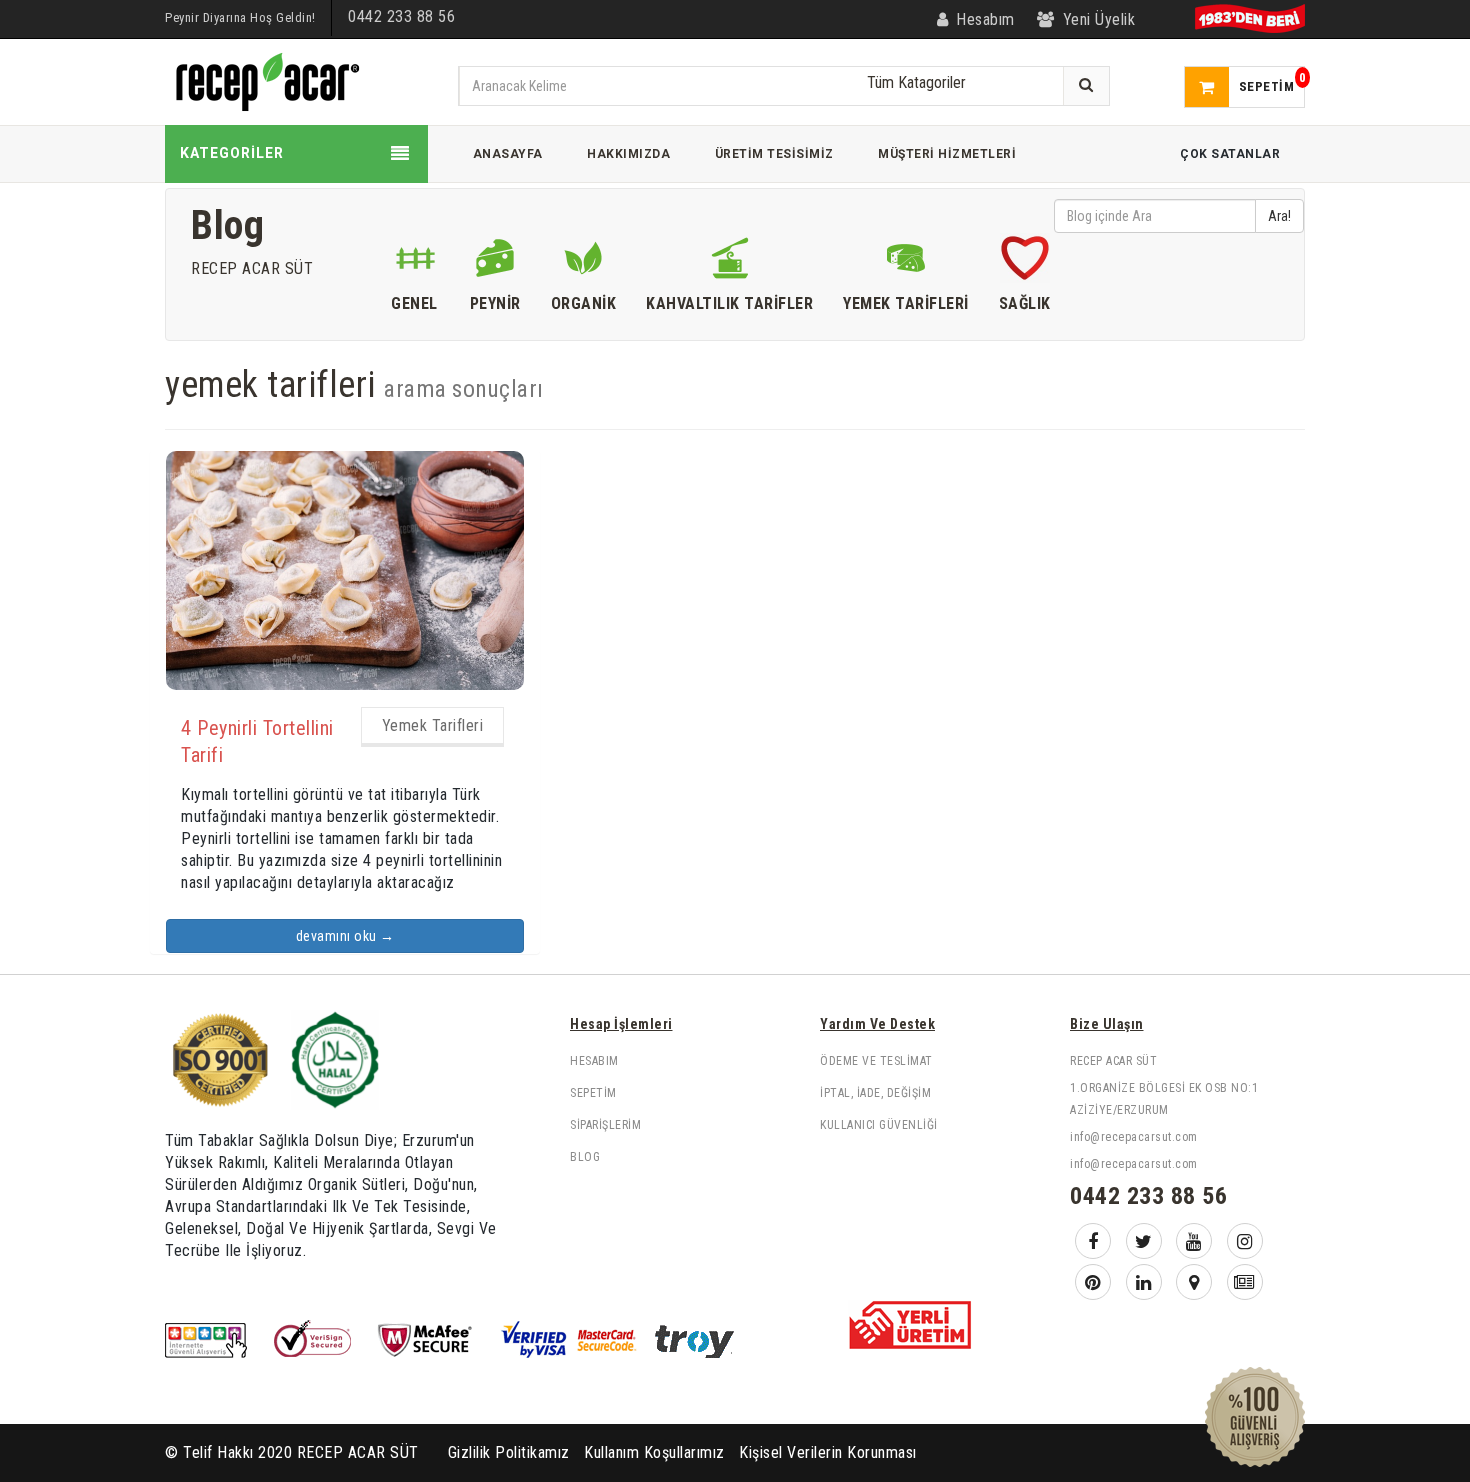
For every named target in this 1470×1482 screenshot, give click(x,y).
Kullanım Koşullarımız (654, 1452)
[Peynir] (495, 263)
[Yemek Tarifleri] (906, 263)
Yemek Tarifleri (433, 725)
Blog (585, 1157)
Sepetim (593, 1093)
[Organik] (584, 263)
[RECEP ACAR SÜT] (265, 80)
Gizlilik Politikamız (509, 1452)
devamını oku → (345, 936)
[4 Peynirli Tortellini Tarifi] (345, 569)
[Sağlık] (1025, 263)
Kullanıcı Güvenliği (879, 1125)
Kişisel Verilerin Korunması (828, 1452)
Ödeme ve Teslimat (876, 1061)
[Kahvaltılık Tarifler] (729, 263)
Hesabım (594, 1061)
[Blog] (1245, 1282)
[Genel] (415, 263)
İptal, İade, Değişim (875, 1093)
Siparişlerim (605, 1125)
